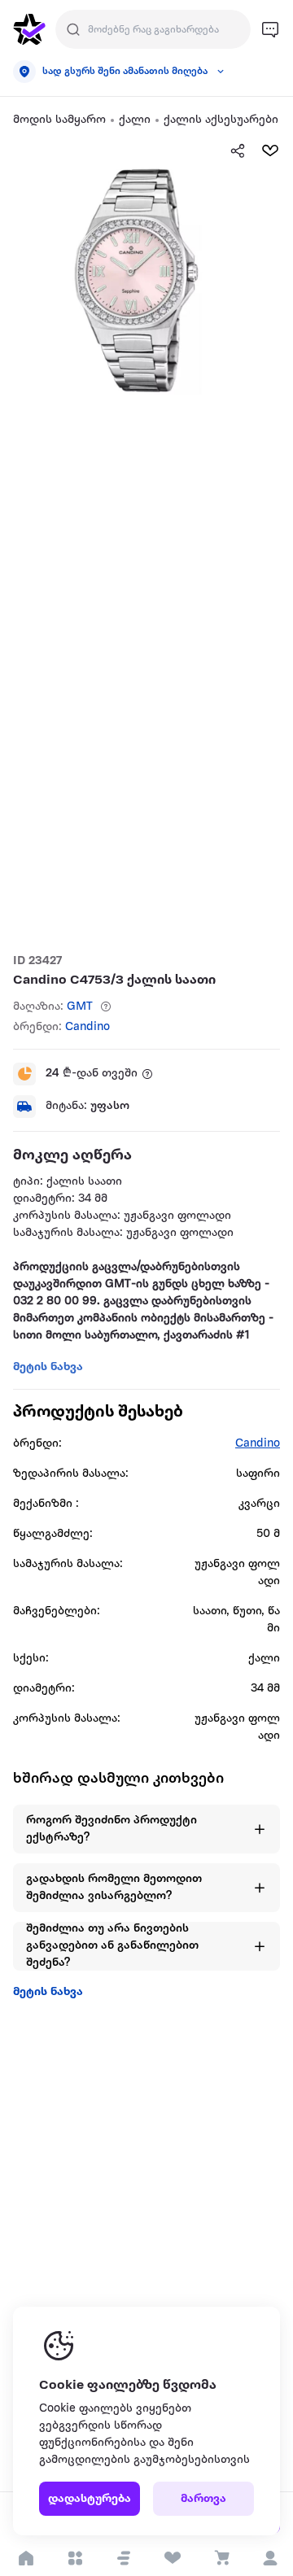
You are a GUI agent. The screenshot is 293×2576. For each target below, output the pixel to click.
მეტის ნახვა (48, 1992)
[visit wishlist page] (172, 2558)
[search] (73, 29)
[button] (124, 2558)
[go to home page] (29, 29)
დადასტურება (90, 2499)
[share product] (238, 151)
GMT (80, 1007)
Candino (87, 1027)
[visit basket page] (221, 2558)
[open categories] (74, 2558)
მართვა (203, 2499)
